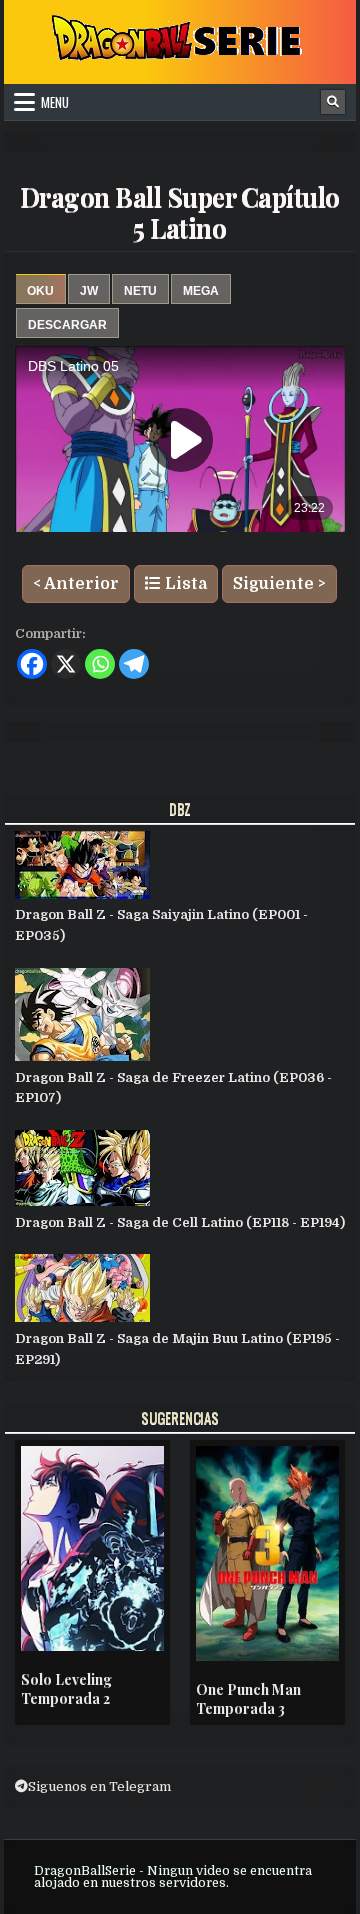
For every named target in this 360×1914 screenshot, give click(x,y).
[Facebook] (32, 664)
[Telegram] (134, 664)
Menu (55, 102)
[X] (66, 664)
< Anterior (76, 584)
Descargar (67, 325)
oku (40, 291)
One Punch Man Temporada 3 (248, 1699)
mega (201, 291)
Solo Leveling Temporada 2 (66, 1689)
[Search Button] (333, 102)
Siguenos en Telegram (99, 1786)
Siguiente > (279, 584)
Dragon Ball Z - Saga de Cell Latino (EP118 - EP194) (180, 1222)
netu (140, 291)
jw (89, 291)
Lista (184, 584)
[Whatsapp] (100, 664)
